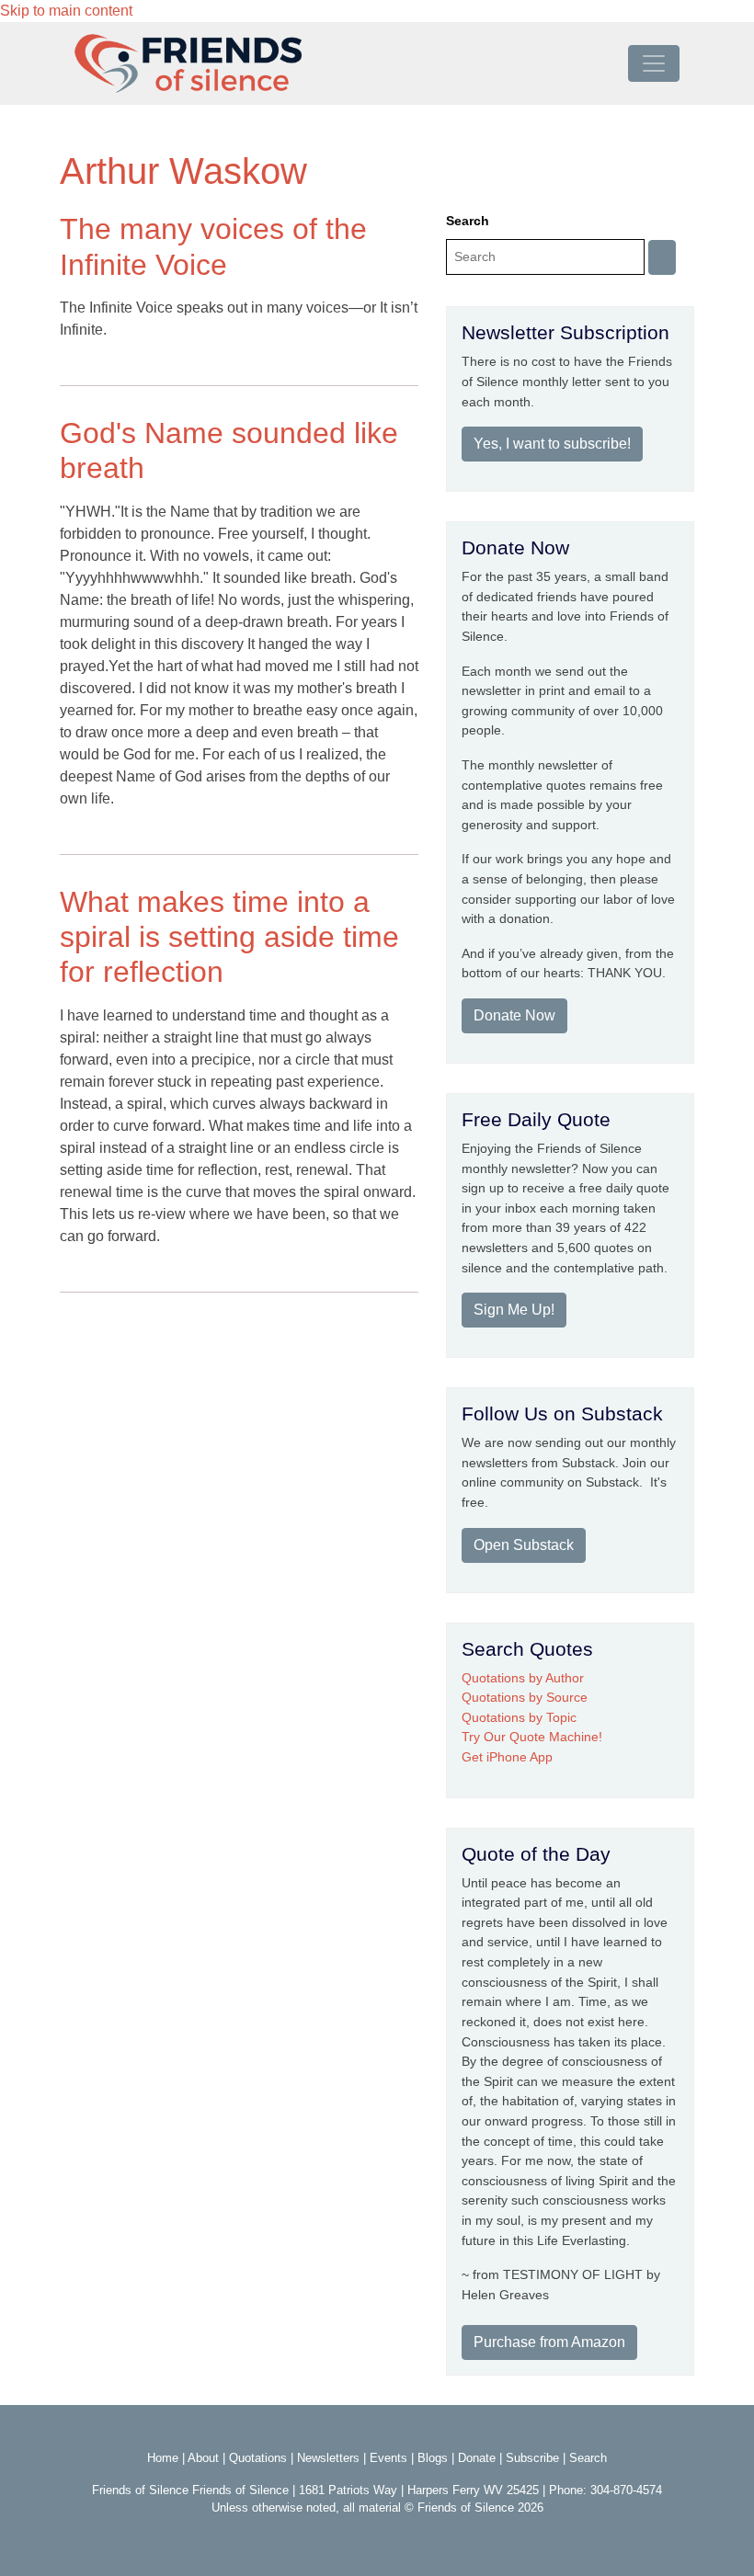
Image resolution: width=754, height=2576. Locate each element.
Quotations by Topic (519, 1717)
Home (163, 2458)
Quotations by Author (523, 1678)
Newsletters (328, 2458)
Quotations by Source (525, 1697)
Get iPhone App (507, 1757)
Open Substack (524, 1545)
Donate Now (514, 1015)
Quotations (258, 2458)
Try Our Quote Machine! (532, 1737)
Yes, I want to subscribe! (552, 444)
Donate (477, 2458)
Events (388, 2458)
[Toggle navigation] (654, 63)
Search (468, 221)
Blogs (433, 2458)
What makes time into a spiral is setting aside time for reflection (229, 937)
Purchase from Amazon (549, 2342)
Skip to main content (66, 11)
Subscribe (532, 2458)
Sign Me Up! (514, 1310)
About (203, 2458)
